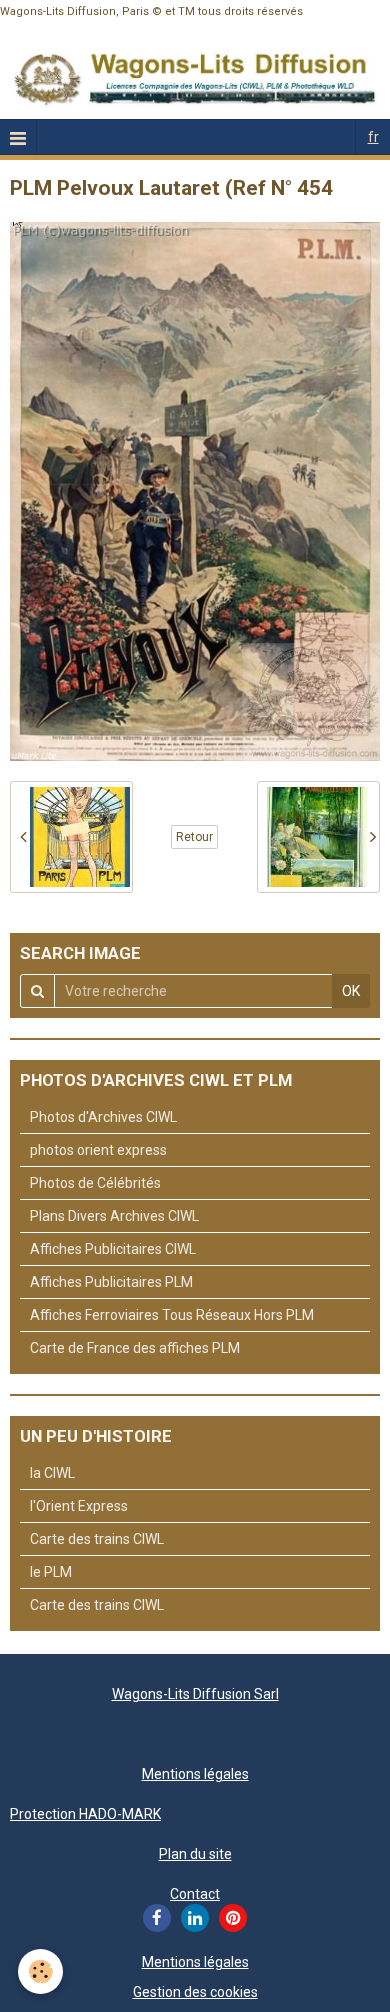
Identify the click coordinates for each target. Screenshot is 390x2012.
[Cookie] (40, 1971)
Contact (195, 1894)
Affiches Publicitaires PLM (111, 1282)
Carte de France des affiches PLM (135, 1348)
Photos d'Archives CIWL (103, 1117)
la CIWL (52, 1473)
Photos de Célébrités (95, 1183)
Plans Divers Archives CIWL (114, 1216)
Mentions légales (195, 1774)
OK (351, 991)
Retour (194, 837)
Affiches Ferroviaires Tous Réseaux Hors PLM (172, 1315)
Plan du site (195, 1854)
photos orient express (98, 1150)
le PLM (51, 1572)
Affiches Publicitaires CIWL (113, 1249)
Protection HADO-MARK (85, 1814)
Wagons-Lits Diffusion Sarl (195, 1694)
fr (373, 137)
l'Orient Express (79, 1506)
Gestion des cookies (195, 1992)
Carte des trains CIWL (97, 1539)
